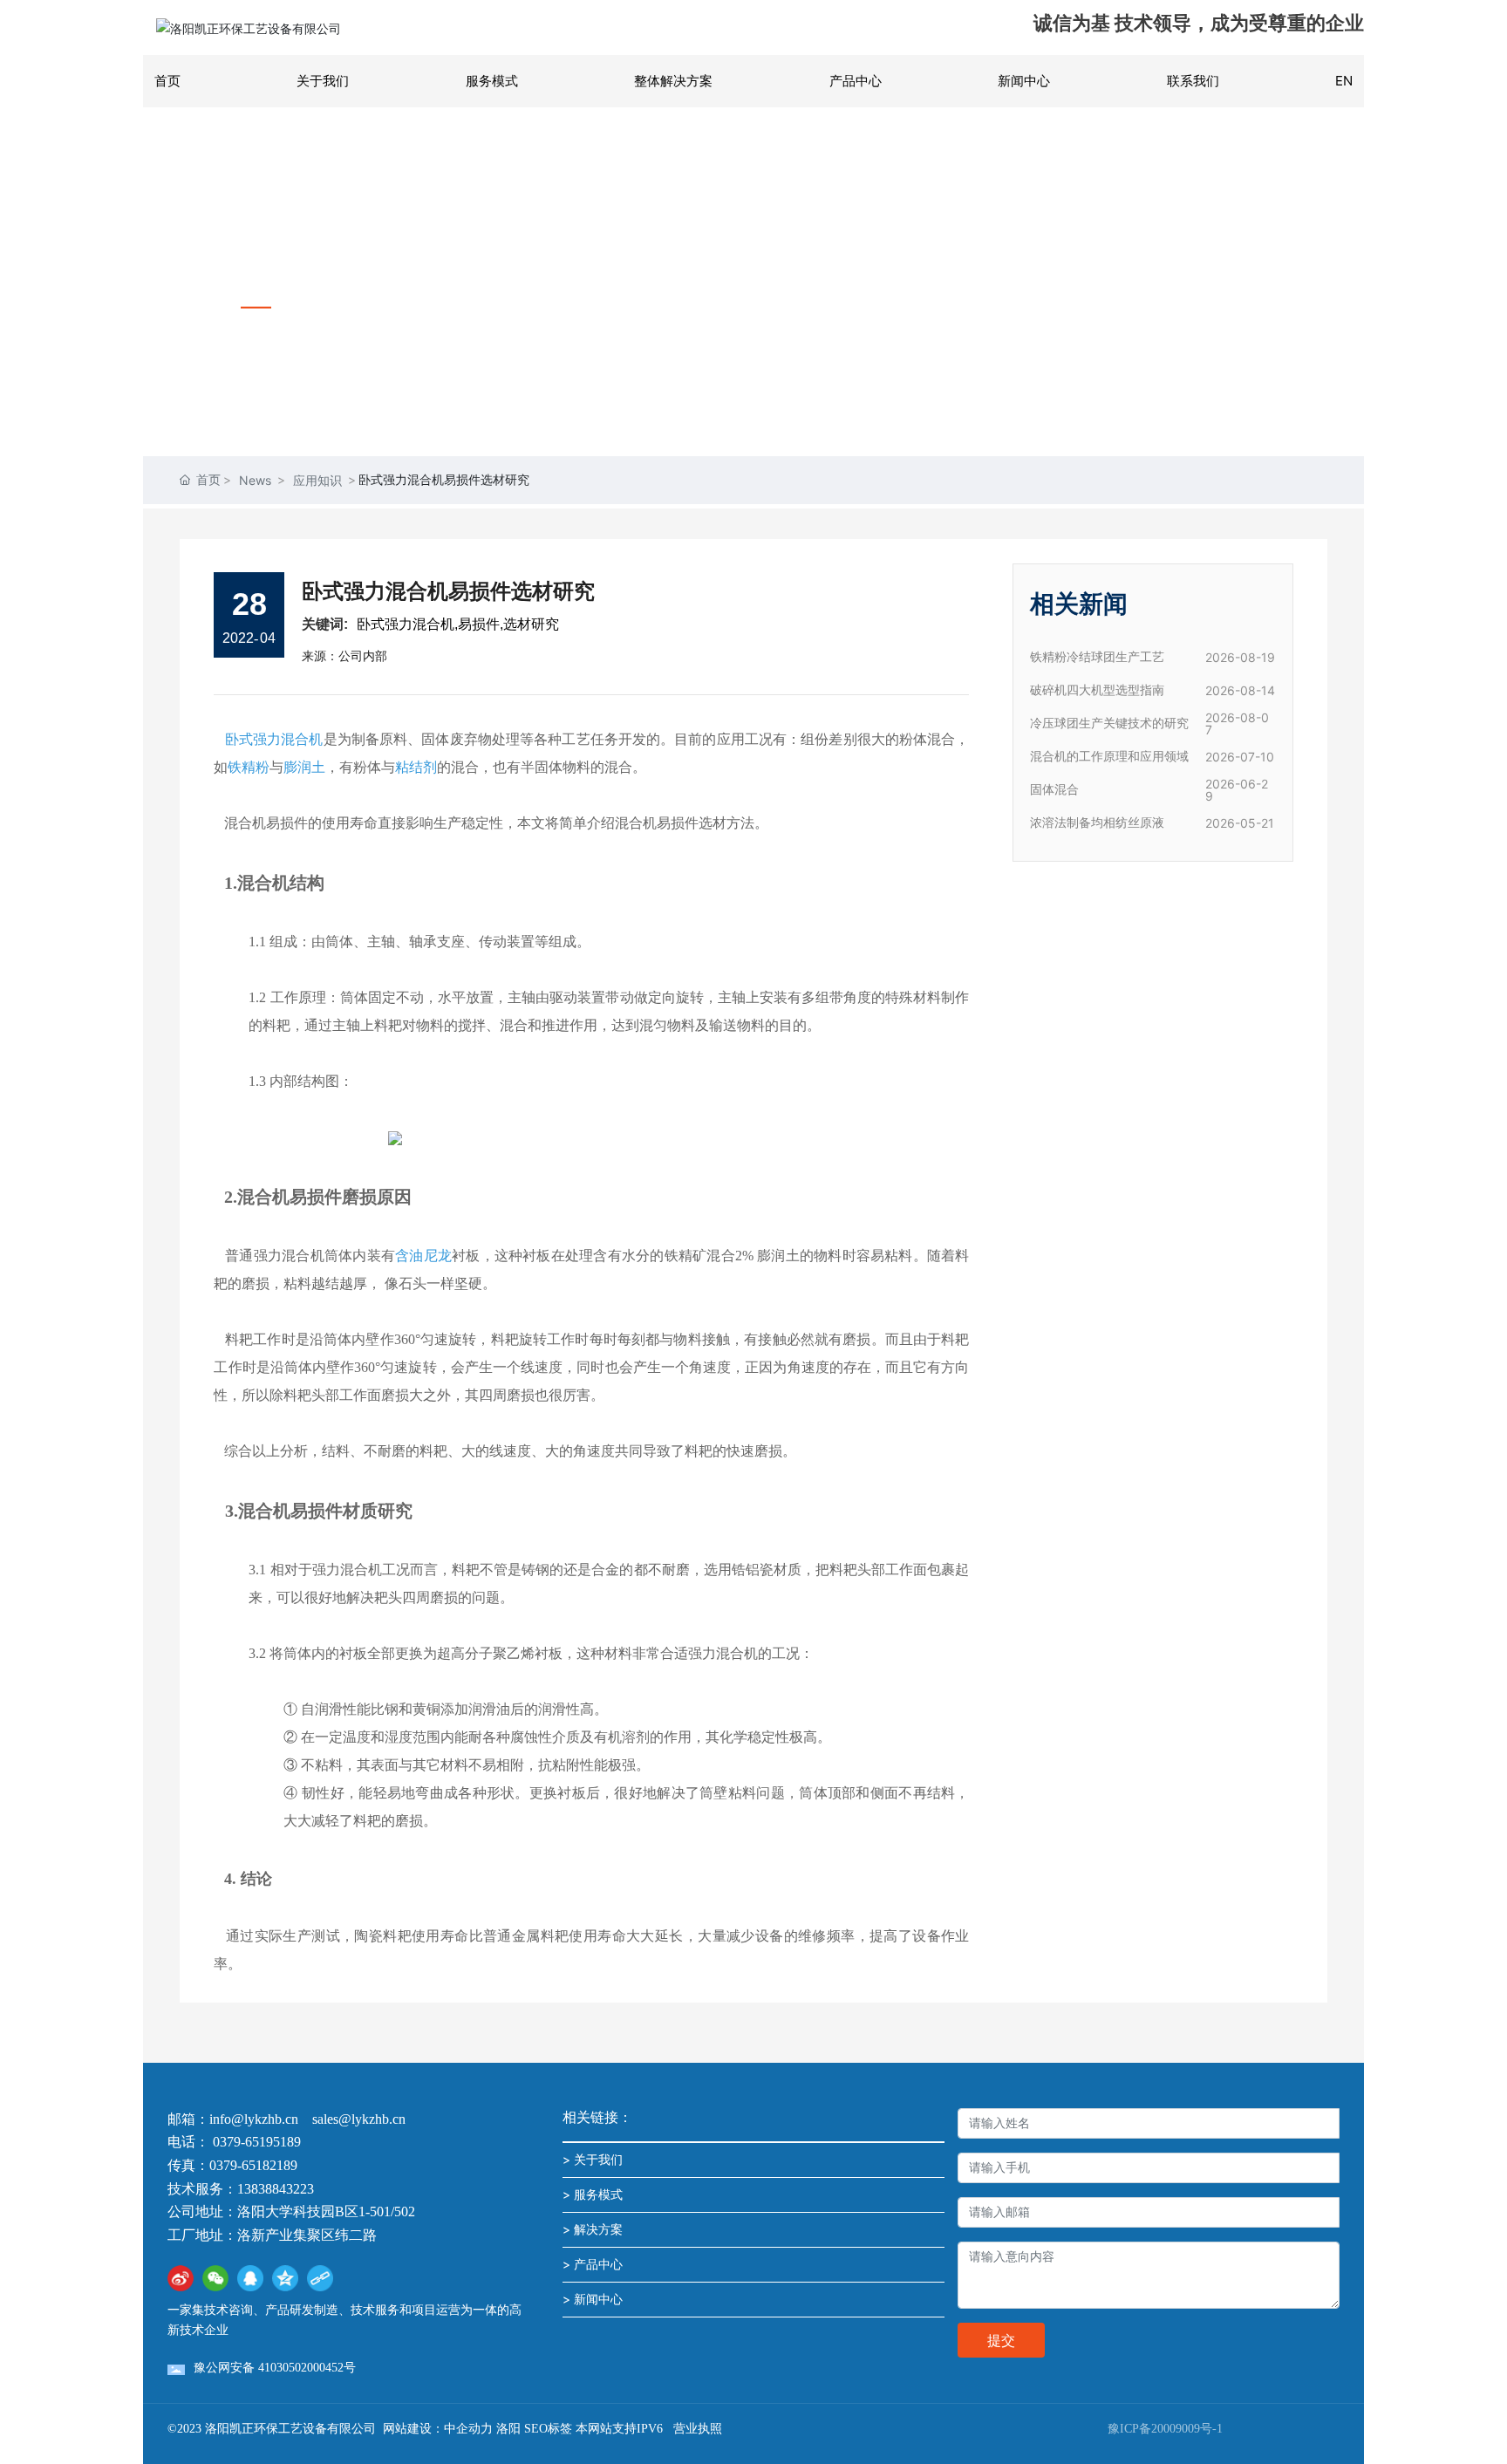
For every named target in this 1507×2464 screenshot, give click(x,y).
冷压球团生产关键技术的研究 (1109, 724)
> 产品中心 (593, 2264)
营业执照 (698, 2429)
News (255, 480)
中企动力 (468, 2429)
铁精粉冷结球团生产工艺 (1097, 657)
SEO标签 (548, 2429)
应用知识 (317, 480)
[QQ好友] (250, 2278)
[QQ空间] (285, 2278)
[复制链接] (320, 2278)
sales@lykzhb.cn (359, 2119)
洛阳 (508, 2429)
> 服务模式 (593, 2194)
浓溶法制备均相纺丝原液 (1097, 823)
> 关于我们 (593, 2159)
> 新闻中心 (593, 2299)
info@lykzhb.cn (254, 2119)
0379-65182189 (253, 2165)
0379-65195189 (259, 2142)
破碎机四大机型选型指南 (1097, 690)
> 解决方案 (593, 2229)
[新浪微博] (181, 2278)
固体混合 (1054, 790)
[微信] (215, 2278)
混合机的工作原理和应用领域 (1109, 757)
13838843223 (276, 2189)
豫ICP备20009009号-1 (1165, 2429)
